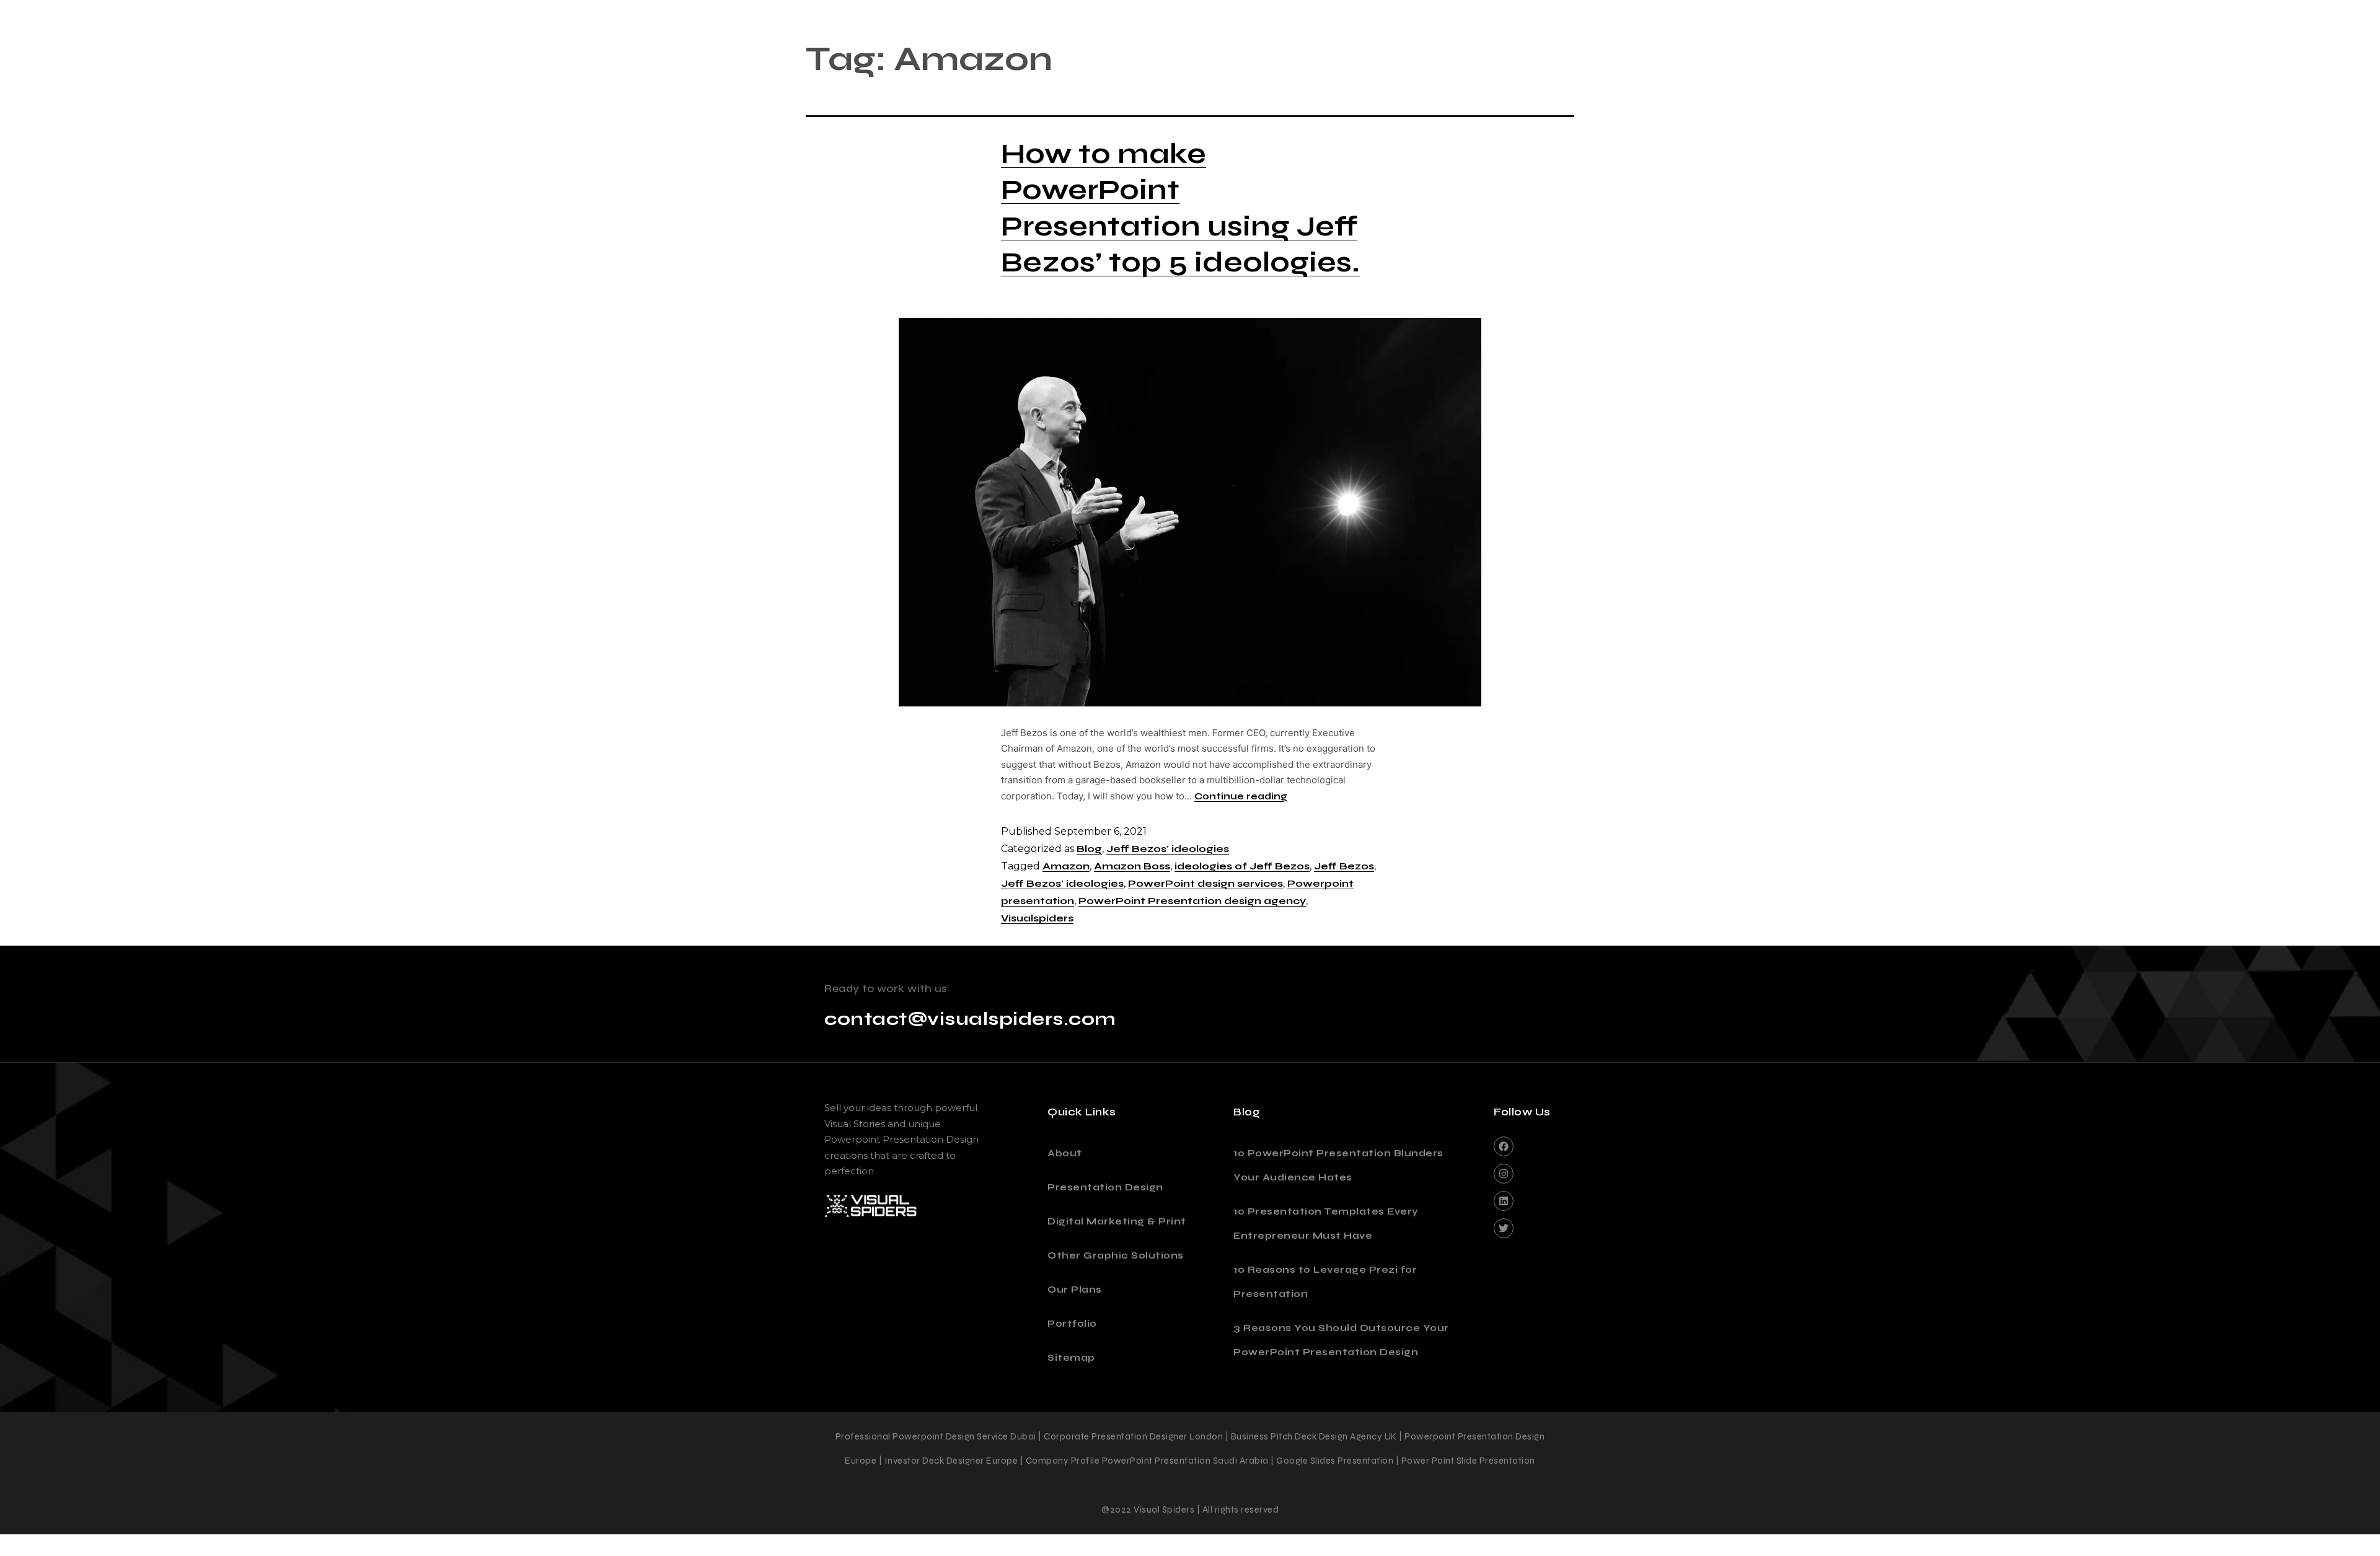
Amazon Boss (1132, 866)
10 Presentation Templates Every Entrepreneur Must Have (1326, 1224)
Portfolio (1398, 31)
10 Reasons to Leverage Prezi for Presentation (1325, 1282)
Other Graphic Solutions (1116, 1255)
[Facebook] (1504, 1146)
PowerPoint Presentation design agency (1192, 901)
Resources (1222, 31)
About (1467, 31)
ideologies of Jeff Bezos (1242, 866)
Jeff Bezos (1344, 866)
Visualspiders (1037, 918)
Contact (1535, 31)
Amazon (1066, 866)
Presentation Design (1105, 1187)
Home (1060, 31)
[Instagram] (1504, 1174)
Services (1128, 31)
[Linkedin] (1504, 1201)
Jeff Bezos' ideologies (1168, 849)
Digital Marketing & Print (1117, 1221)
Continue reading (1241, 796)
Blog (1089, 849)
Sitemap (1071, 1358)
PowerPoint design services (1205, 883)
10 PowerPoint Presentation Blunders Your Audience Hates (1338, 1165)
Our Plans (1319, 31)
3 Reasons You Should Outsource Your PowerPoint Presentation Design (1341, 1340)
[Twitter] (1504, 1228)
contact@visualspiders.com (970, 1019)
